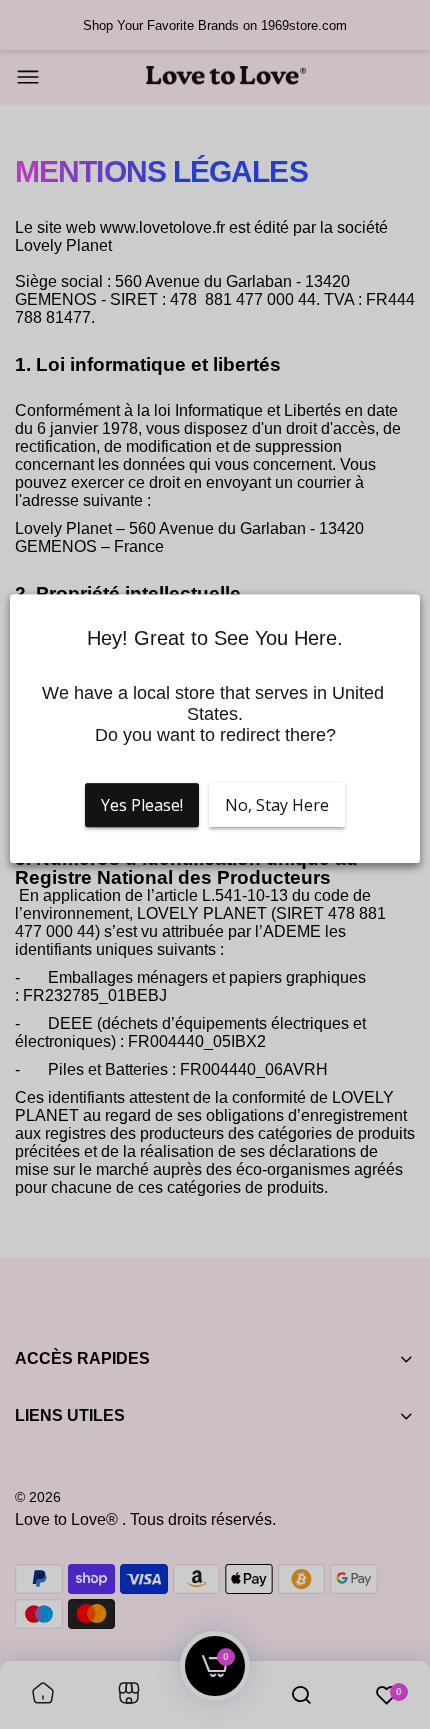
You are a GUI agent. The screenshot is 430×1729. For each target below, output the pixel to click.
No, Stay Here (277, 805)
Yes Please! (142, 805)
